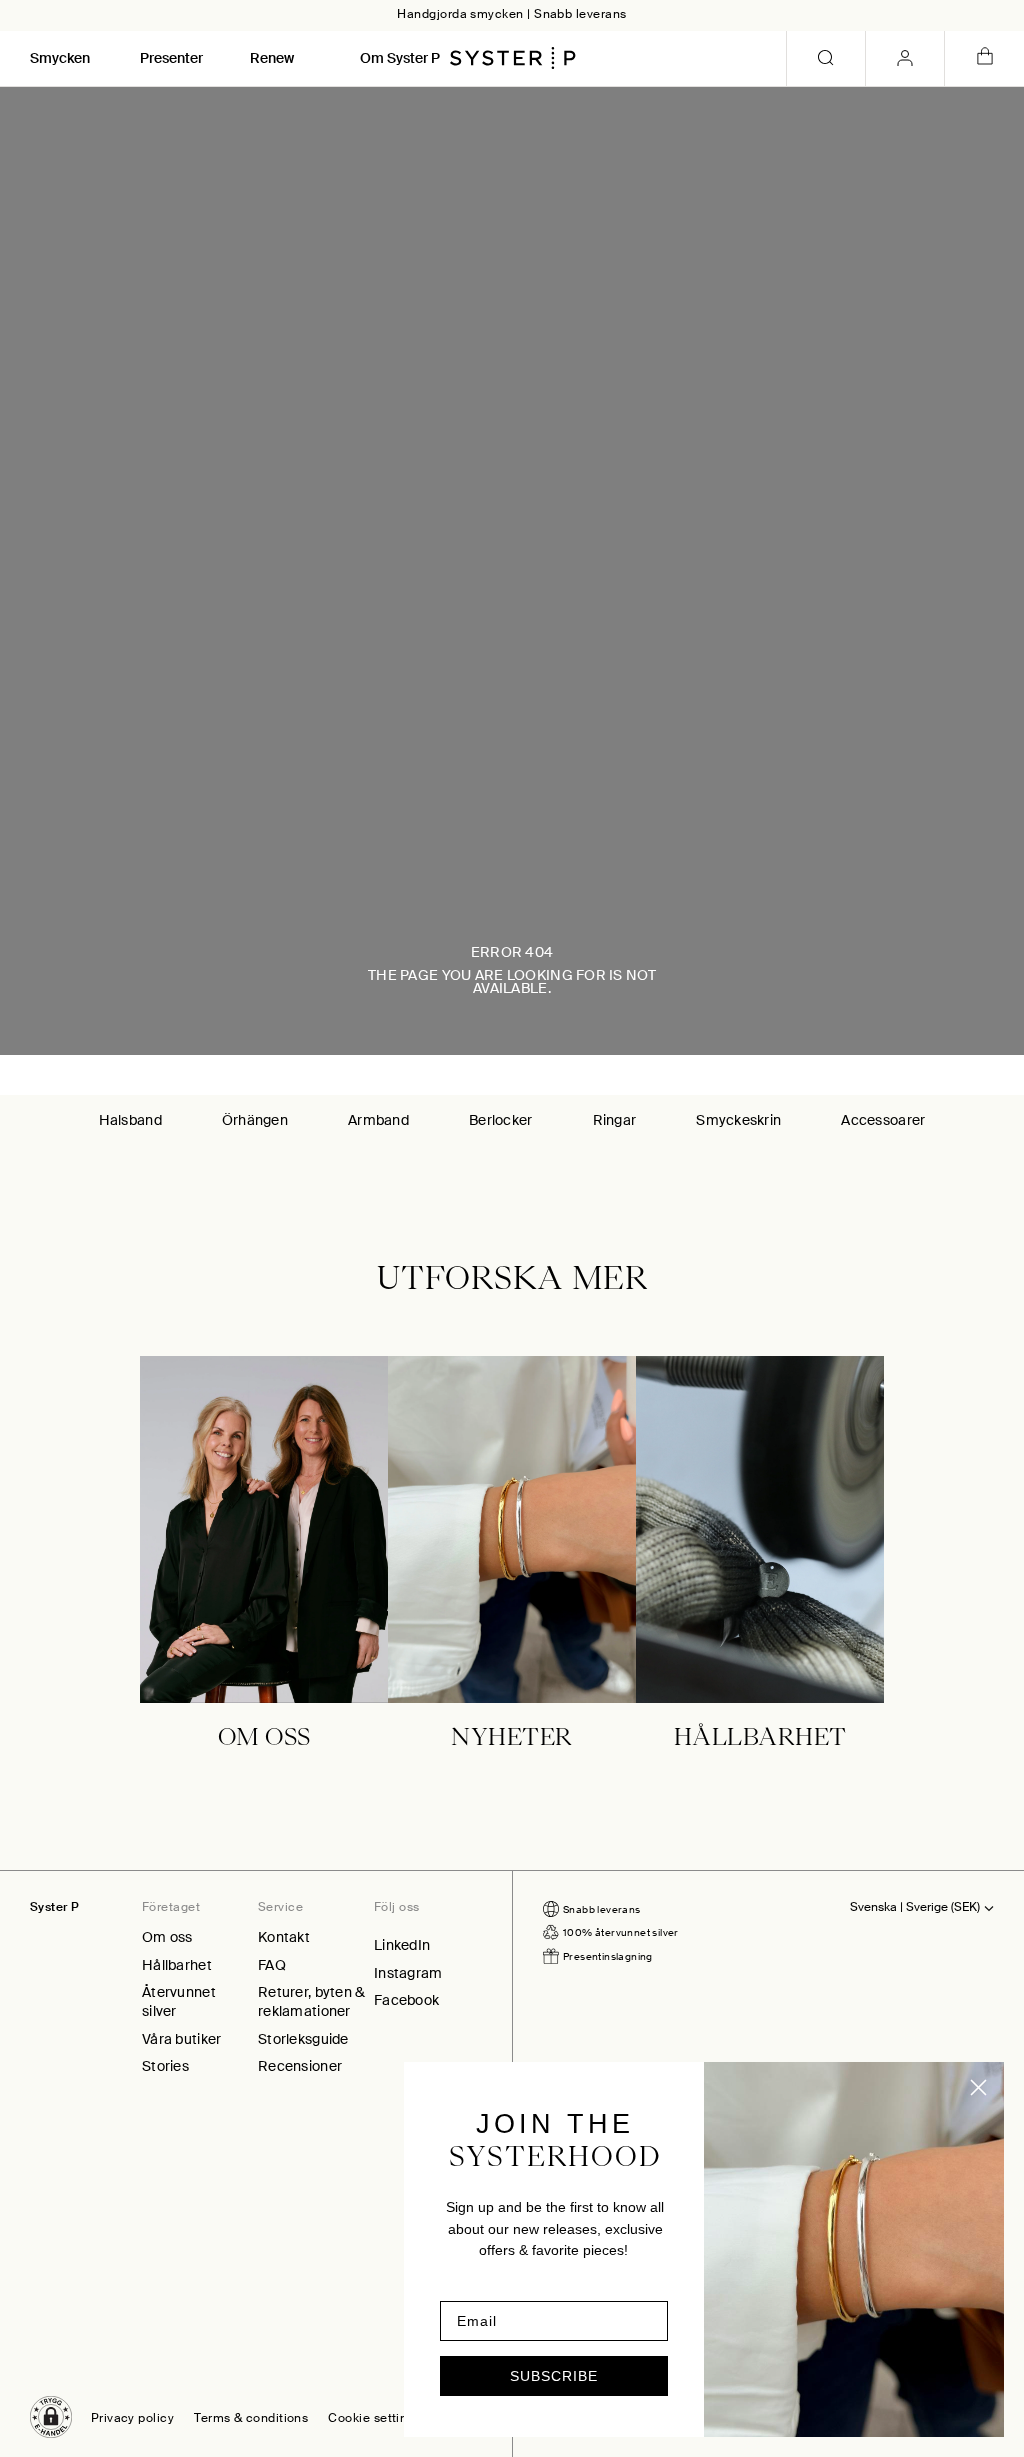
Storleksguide (303, 2039)
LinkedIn (402, 1945)
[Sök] (826, 58)
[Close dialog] (978, 2087)
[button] (51, 2417)
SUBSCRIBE (554, 2376)
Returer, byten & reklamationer (311, 2001)
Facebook (406, 2000)
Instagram (408, 1973)
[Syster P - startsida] (513, 58)
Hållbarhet (177, 1965)
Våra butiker (181, 2039)
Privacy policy (132, 2419)
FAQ (272, 1965)
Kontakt (284, 1937)
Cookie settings (374, 2419)
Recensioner (300, 2066)
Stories (165, 2066)
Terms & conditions (251, 2419)
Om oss (167, 1937)
